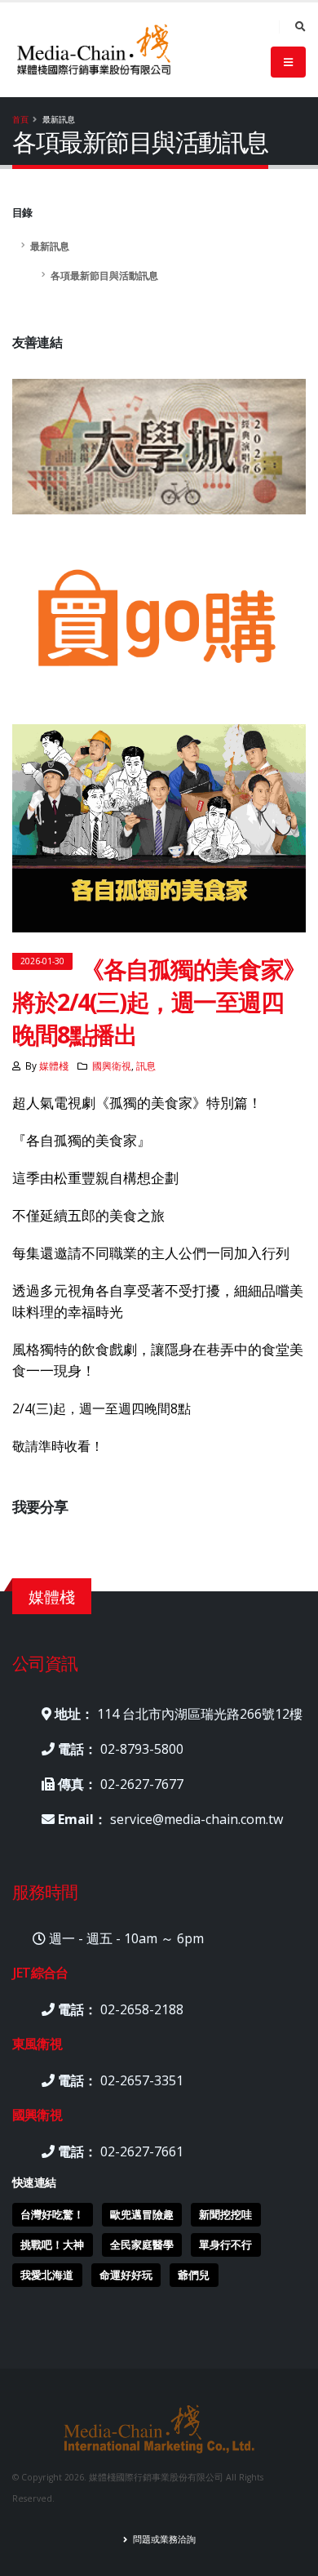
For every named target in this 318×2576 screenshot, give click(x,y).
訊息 (146, 1066)
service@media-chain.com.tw (197, 1819)
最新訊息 (50, 246)
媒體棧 (54, 1066)
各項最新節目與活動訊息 (104, 275)
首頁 (20, 119)
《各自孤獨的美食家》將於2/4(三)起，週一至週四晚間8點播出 (159, 1001)
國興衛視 (112, 1066)
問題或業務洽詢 (163, 2539)
